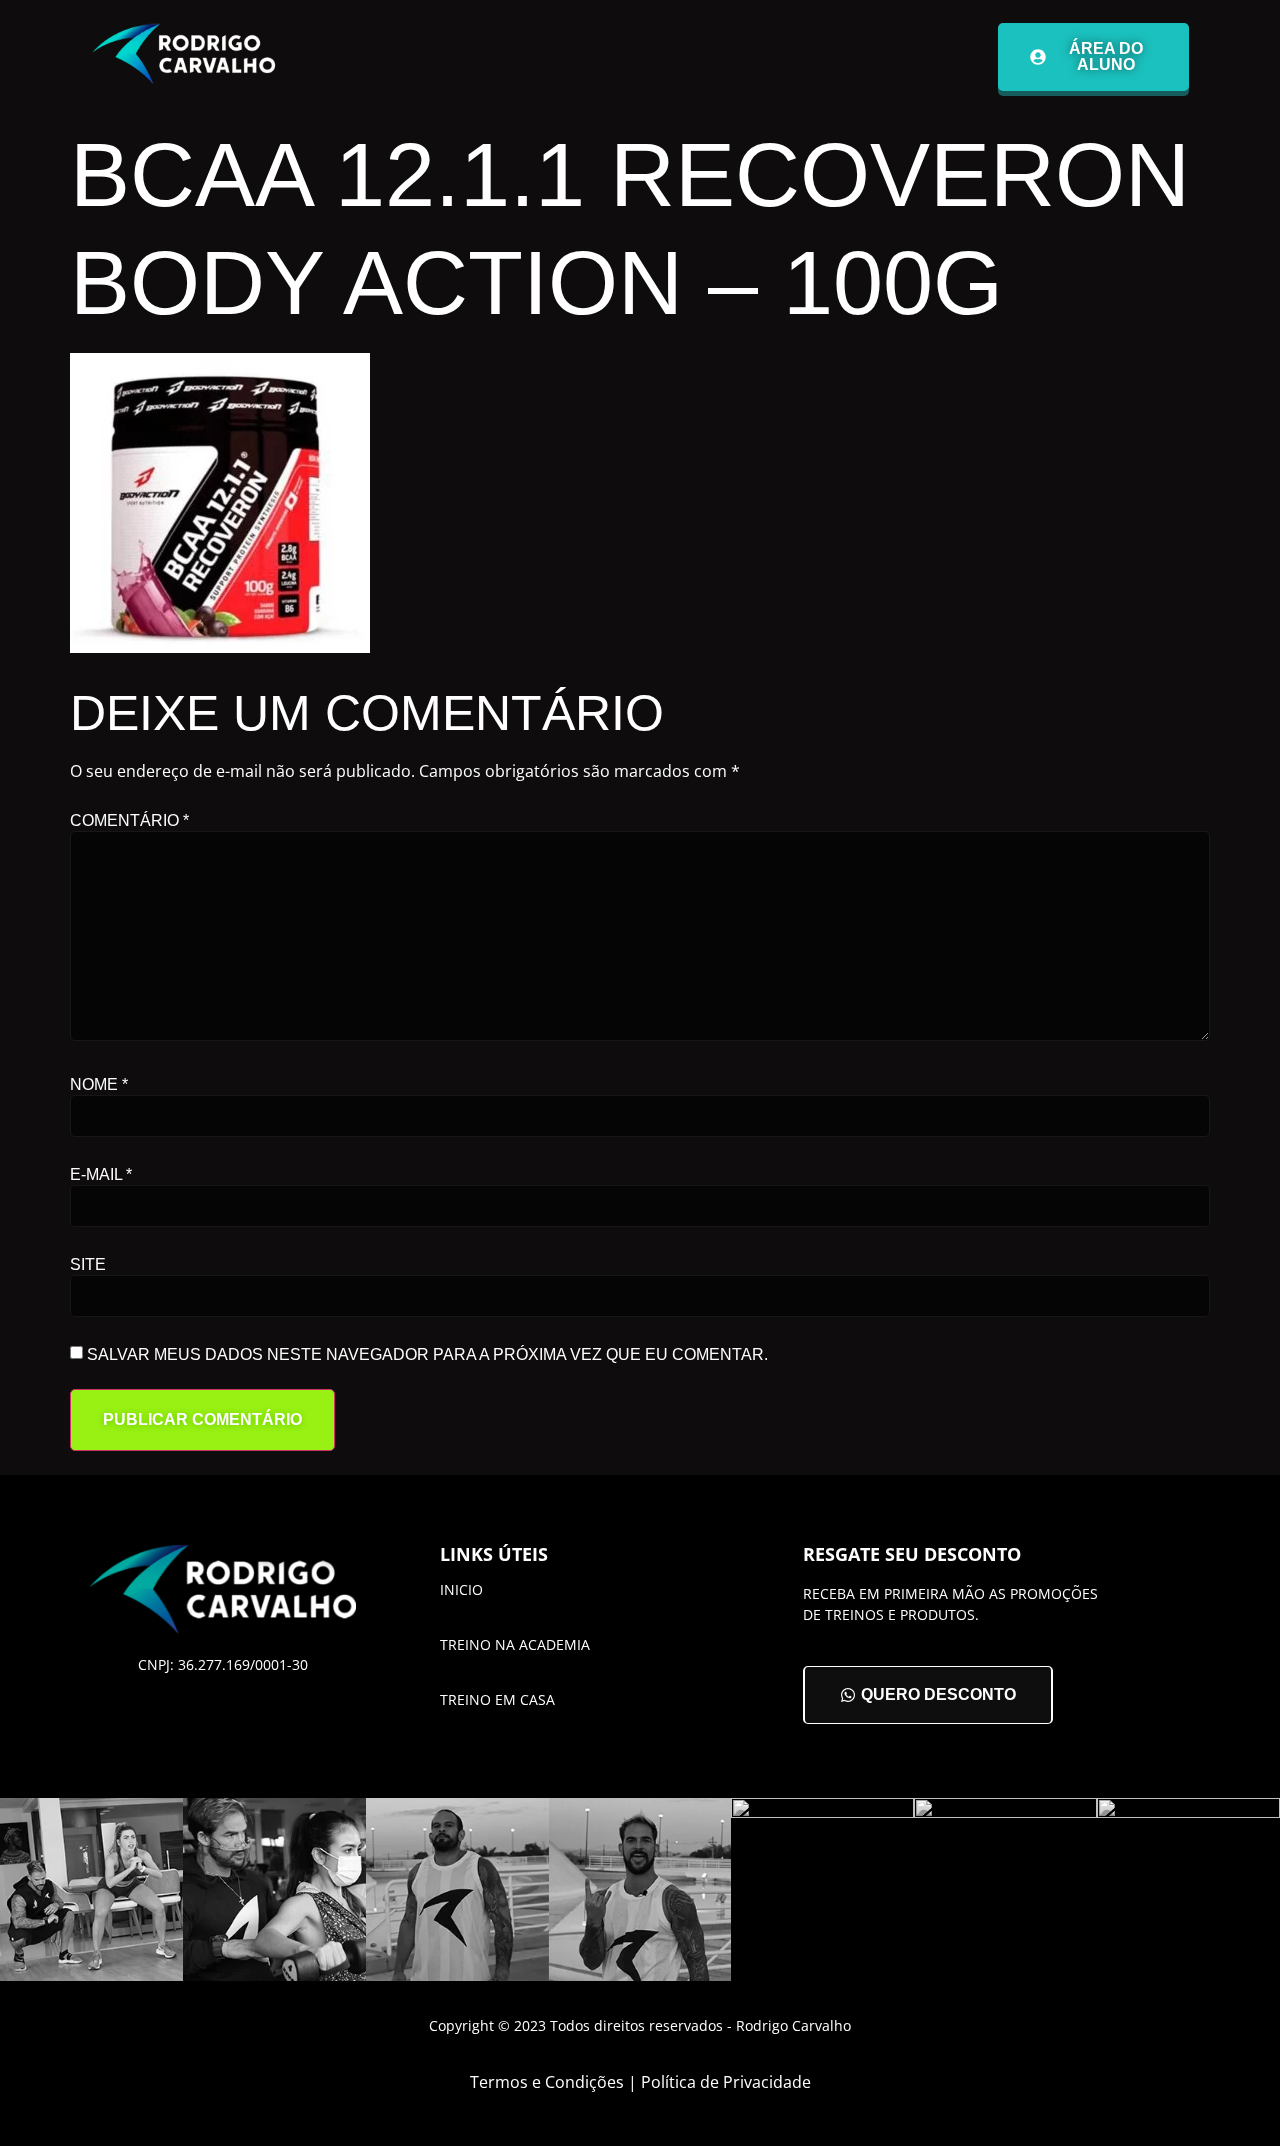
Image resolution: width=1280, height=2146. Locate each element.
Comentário (129, 821)
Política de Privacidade (726, 2082)
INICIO (461, 1589)
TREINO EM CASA (497, 1699)
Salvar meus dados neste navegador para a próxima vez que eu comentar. (427, 1355)
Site (88, 1265)
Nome (99, 1085)
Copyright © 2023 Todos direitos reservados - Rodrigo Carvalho (640, 2025)
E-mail (101, 1175)
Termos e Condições (547, 2082)
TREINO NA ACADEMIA (515, 1644)
